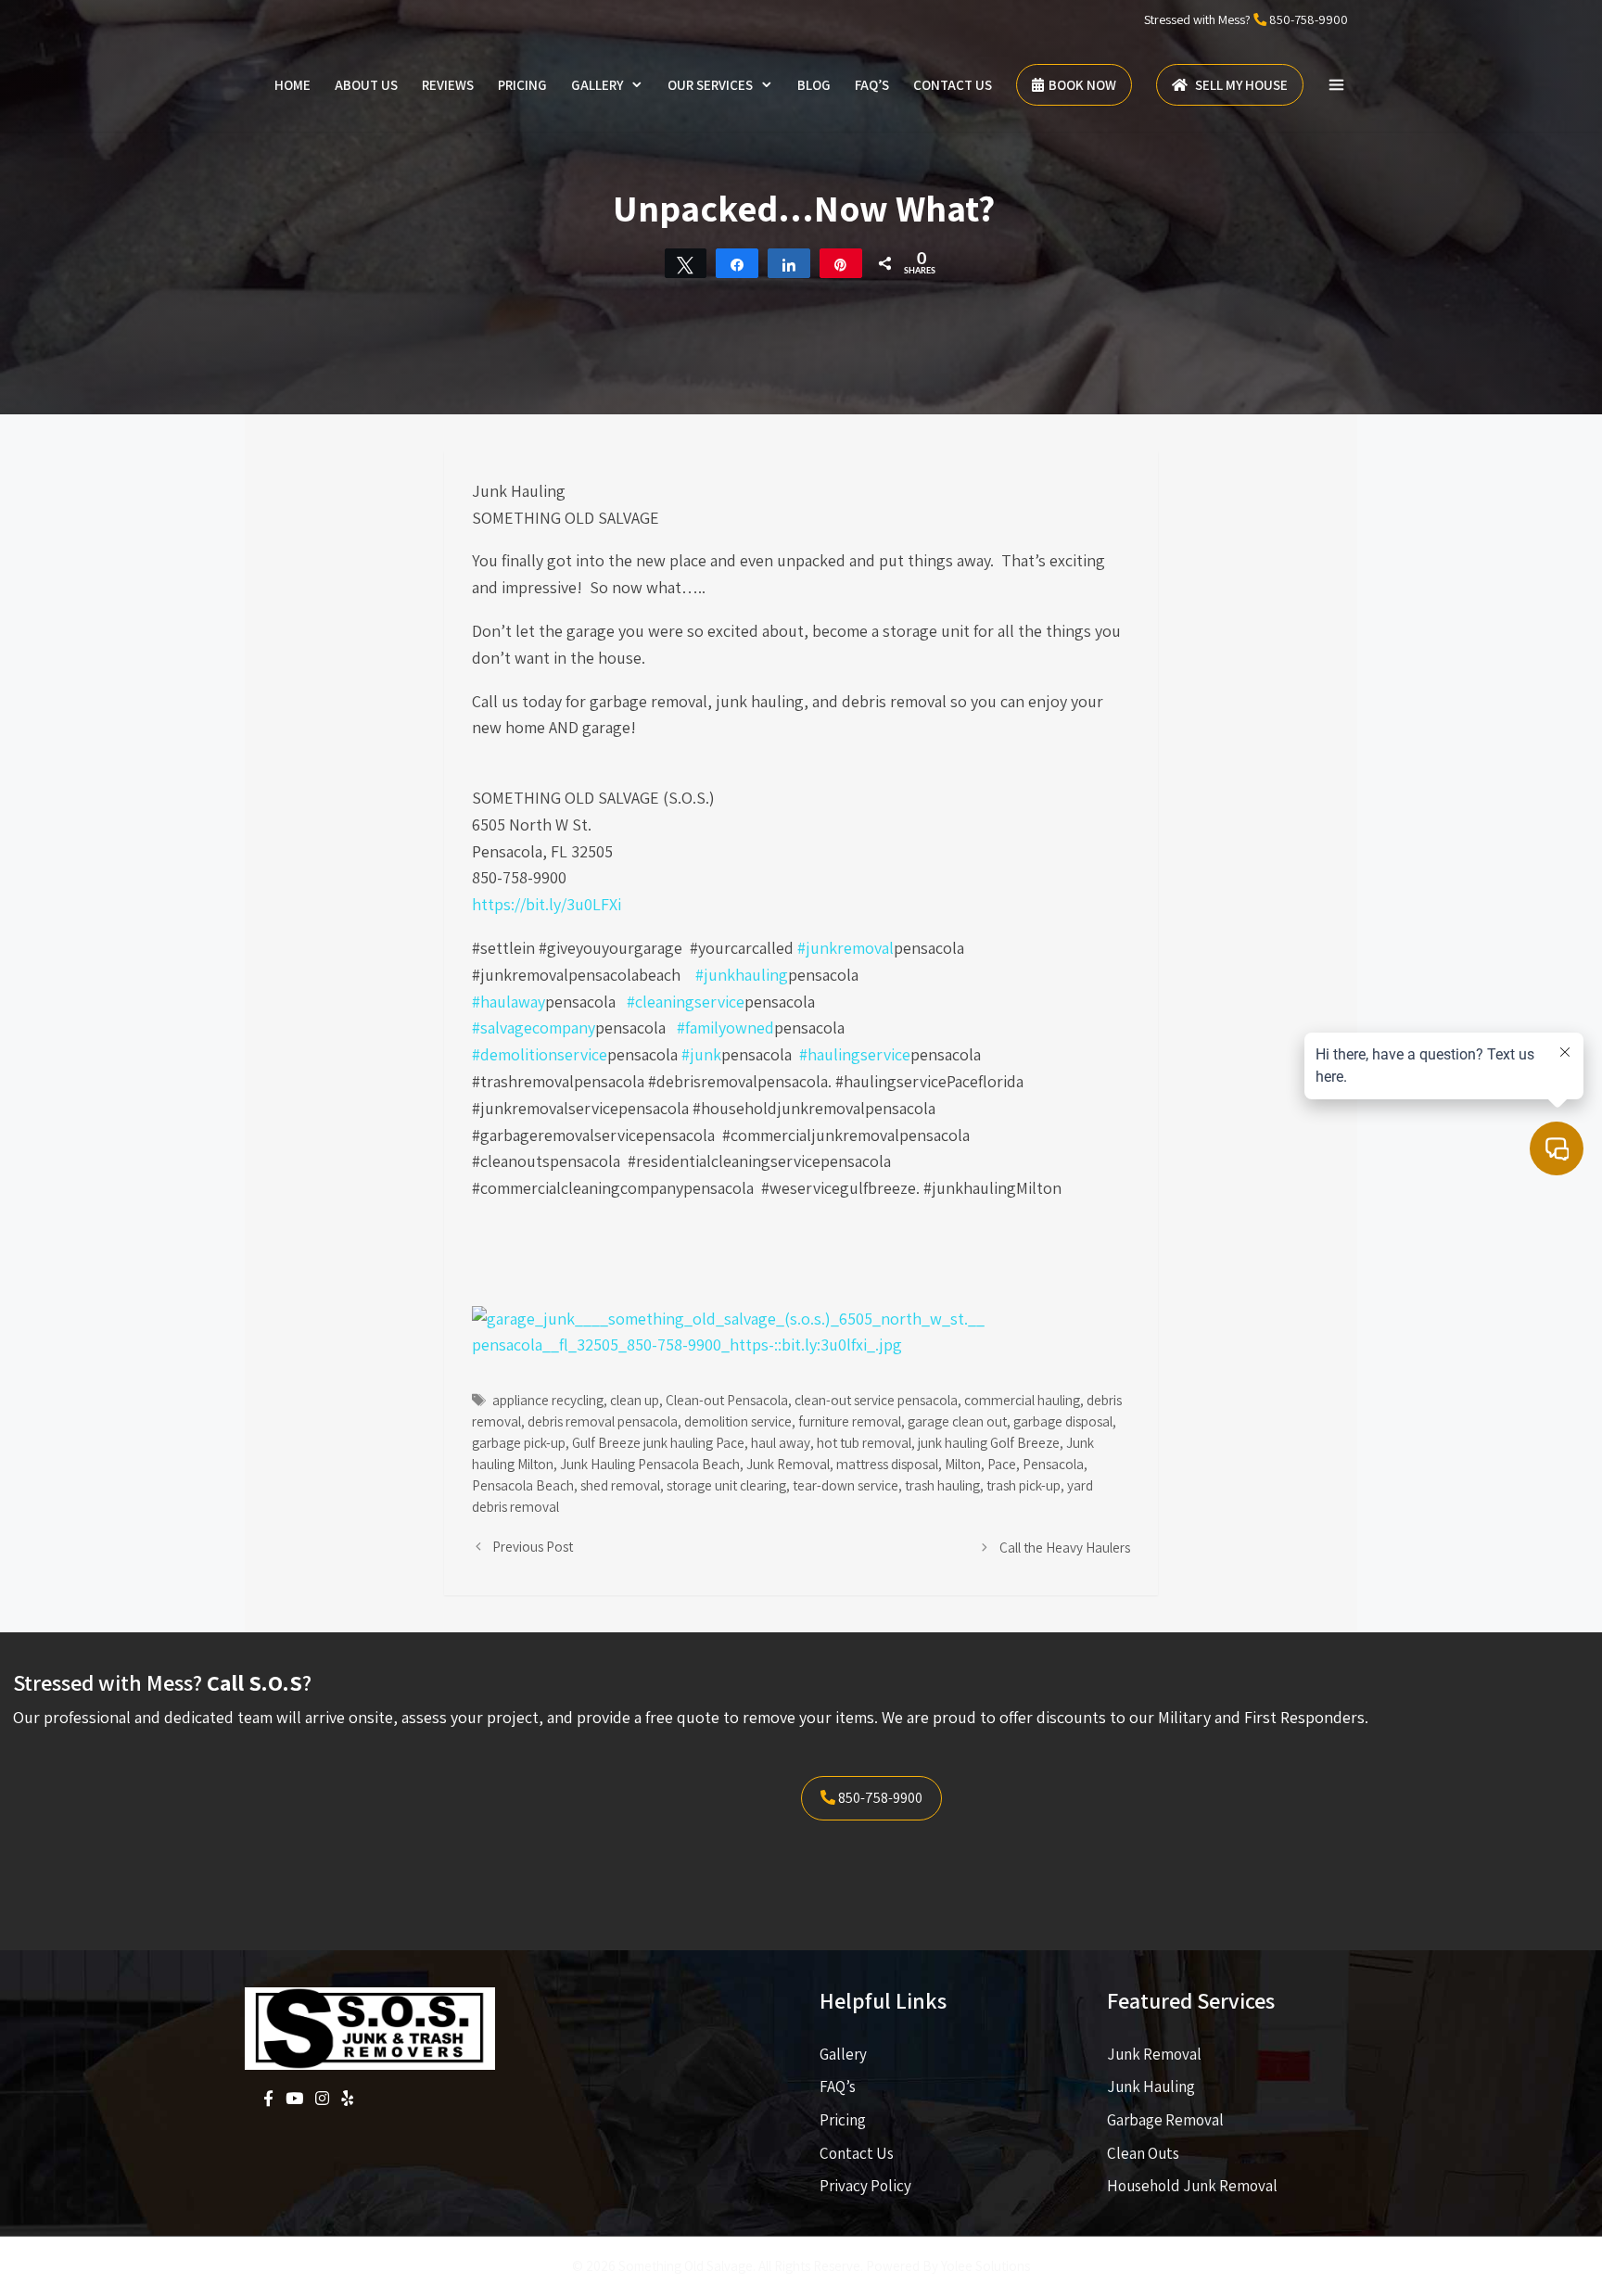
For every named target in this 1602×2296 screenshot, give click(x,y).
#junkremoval (845, 948)
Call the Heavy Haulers (1065, 1547)
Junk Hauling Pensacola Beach (650, 1464)
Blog (814, 85)
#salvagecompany (534, 1027)
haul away (781, 1442)
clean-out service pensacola (876, 1400)
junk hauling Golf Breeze (989, 1442)
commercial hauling (1022, 1400)
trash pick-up (1023, 1485)
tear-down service (845, 1485)
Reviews (448, 85)
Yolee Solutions (985, 2266)
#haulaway (509, 1002)
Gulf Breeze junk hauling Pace (658, 1442)
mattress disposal (887, 1464)
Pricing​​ (843, 2120)
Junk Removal (788, 1464)
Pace (1002, 1464)
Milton (963, 1464)
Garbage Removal (1165, 2120)
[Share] (737, 263)
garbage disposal (1063, 1421)
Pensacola (1053, 1464)
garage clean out (957, 1421)
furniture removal (850, 1421)
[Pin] (841, 263)
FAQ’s (872, 85)
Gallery (597, 85)
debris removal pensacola (603, 1421)
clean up (635, 1400)
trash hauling (942, 1485)
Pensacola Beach (523, 1485)
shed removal (620, 1485)
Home (292, 85)
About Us (366, 85)
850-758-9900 (1309, 19)
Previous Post (533, 1546)
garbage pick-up (519, 1442)
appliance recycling (548, 1400)
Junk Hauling (1151, 2087)
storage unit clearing (726, 1485)
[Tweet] (686, 263)
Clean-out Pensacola (727, 1400)
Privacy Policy (865, 2186)
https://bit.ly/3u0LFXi (547, 904)
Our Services (710, 85)
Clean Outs (1143, 2153)
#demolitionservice (540, 1054)
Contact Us (953, 85)
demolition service (738, 1421)
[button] (1336, 85)
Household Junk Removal (1192, 2186)
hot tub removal (864, 1442)
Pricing (522, 85)
